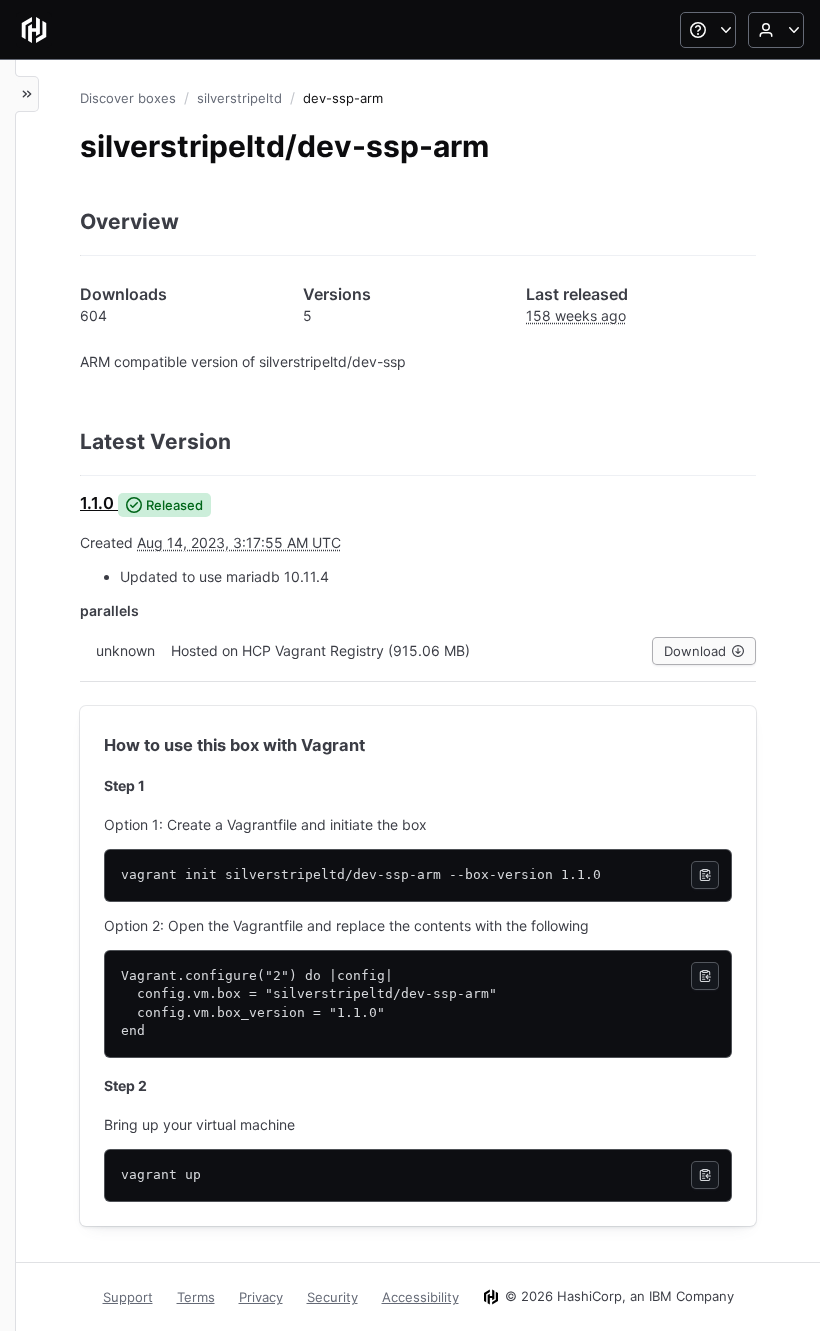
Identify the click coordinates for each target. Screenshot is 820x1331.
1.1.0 (97, 503)
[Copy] (705, 875)
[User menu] (776, 30)
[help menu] (708, 30)
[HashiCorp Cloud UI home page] (34, 30)
